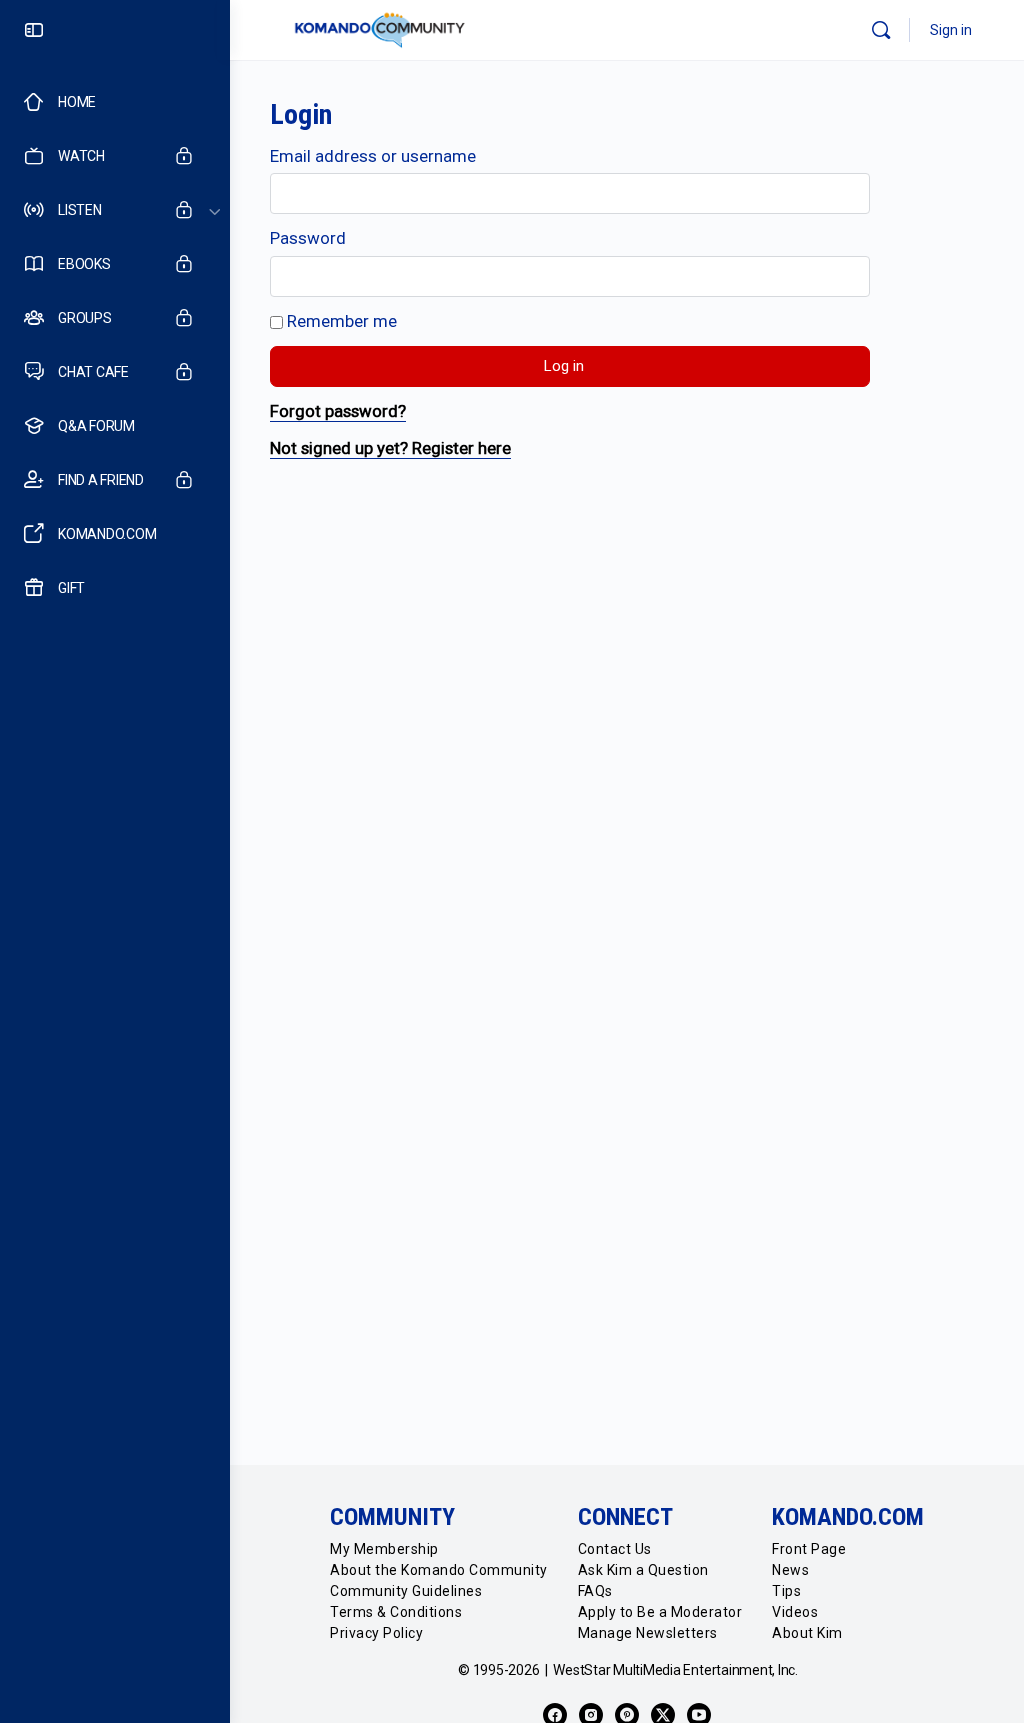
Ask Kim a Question (643, 1570)
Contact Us (615, 1549)
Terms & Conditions (396, 1612)
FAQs (595, 1591)
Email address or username (373, 156)
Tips (786, 1591)
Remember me (340, 321)
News (790, 1570)
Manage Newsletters (648, 1633)
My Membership (384, 1549)
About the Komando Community (439, 1570)
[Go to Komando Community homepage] (380, 30)
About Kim (807, 1633)
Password (308, 238)
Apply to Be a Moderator (660, 1612)
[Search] (881, 30)
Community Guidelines (406, 1591)
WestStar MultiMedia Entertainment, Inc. (675, 1670)
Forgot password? (338, 411)
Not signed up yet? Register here (390, 448)
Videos (795, 1612)
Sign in (951, 30)
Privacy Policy (376, 1633)
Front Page (809, 1549)
